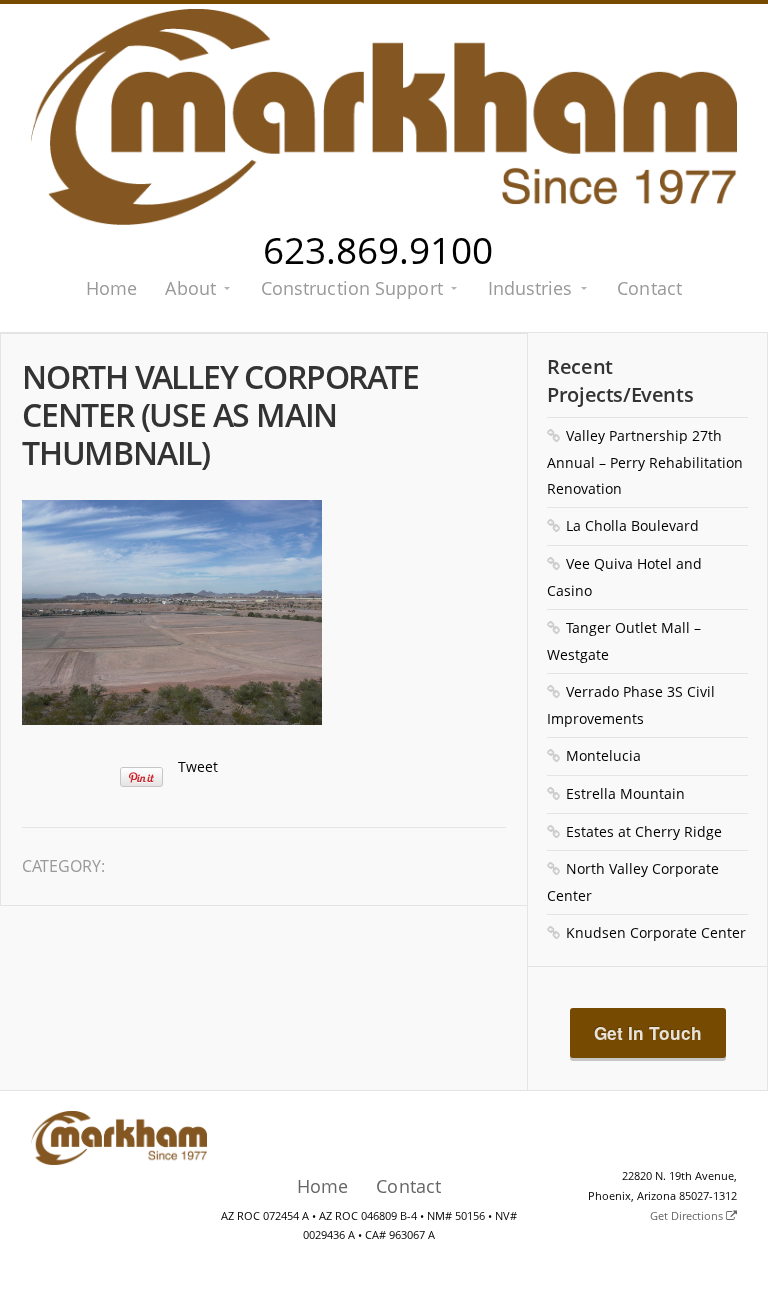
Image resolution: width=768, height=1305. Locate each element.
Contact (649, 288)
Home (111, 288)
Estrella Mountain (625, 793)
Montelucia (603, 755)
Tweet (198, 766)
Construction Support (352, 288)
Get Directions (688, 1215)
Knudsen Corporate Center (656, 932)
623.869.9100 (378, 249)
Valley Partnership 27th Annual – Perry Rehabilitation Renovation (645, 462)
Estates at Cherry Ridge (644, 831)
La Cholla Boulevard (632, 525)
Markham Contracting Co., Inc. (384, 117)
